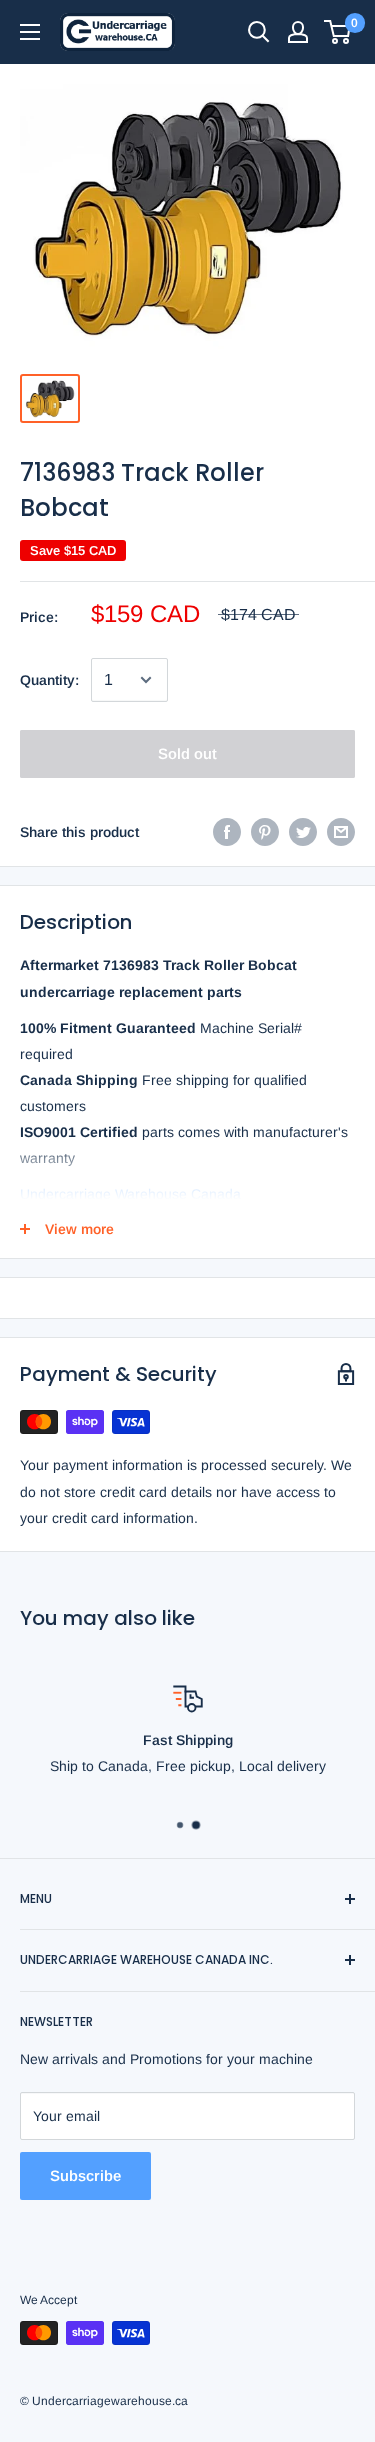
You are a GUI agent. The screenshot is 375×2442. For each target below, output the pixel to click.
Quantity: (49, 680)
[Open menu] (30, 32)
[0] (338, 32)
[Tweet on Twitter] (303, 832)
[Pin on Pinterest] (265, 832)
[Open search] (259, 32)
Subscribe (85, 2175)
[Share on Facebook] (227, 832)
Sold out (187, 753)
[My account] (298, 32)
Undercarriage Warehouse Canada (130, 1194)
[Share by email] (341, 832)
